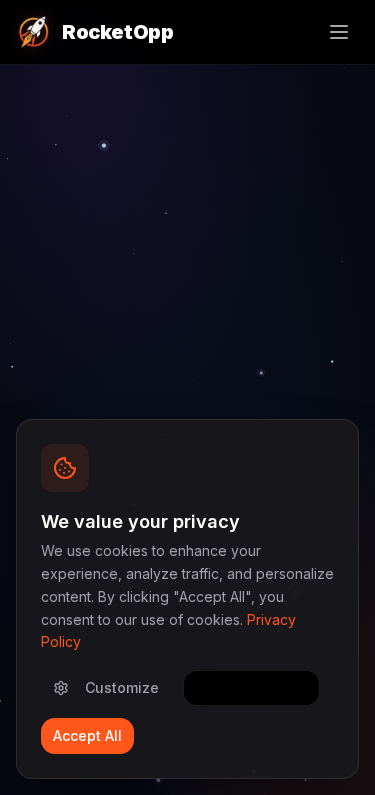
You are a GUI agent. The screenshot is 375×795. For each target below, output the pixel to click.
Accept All (87, 735)
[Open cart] (295, 32)
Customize (122, 687)
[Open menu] (339, 32)
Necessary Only (251, 687)
